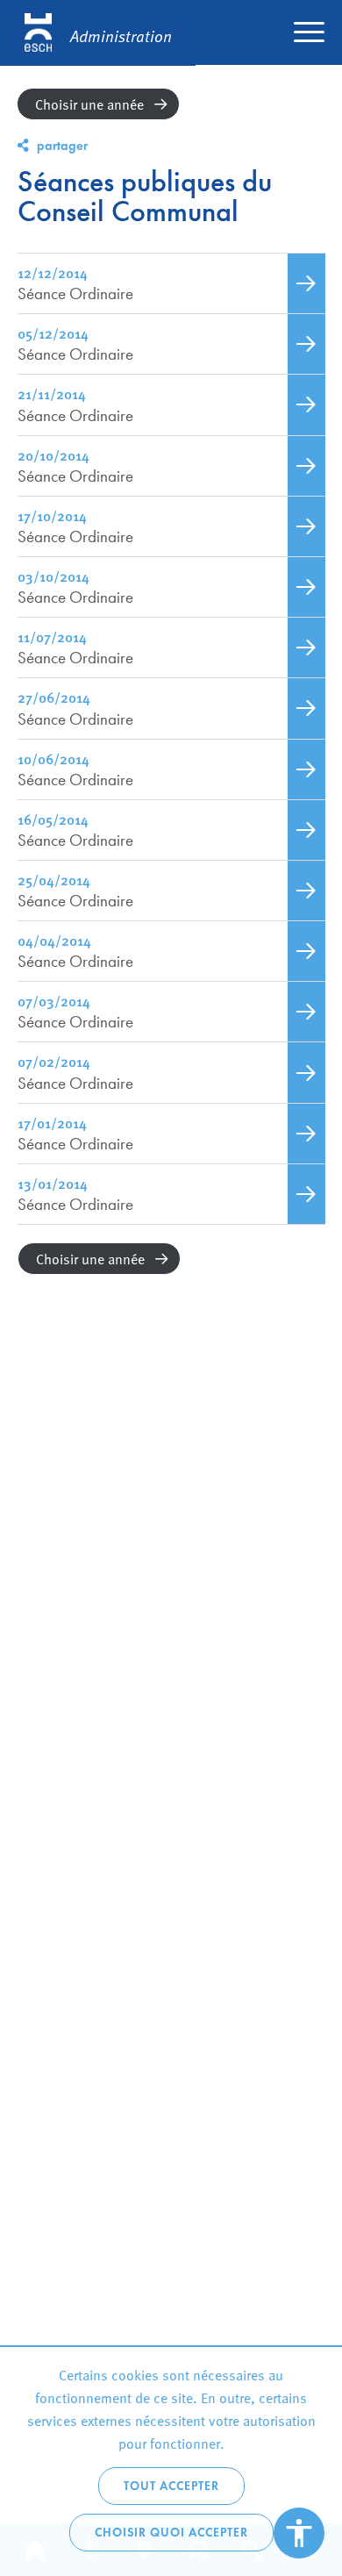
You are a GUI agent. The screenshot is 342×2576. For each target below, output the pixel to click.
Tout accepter (171, 2486)
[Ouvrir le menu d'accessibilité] (299, 2533)
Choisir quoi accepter (171, 2533)
